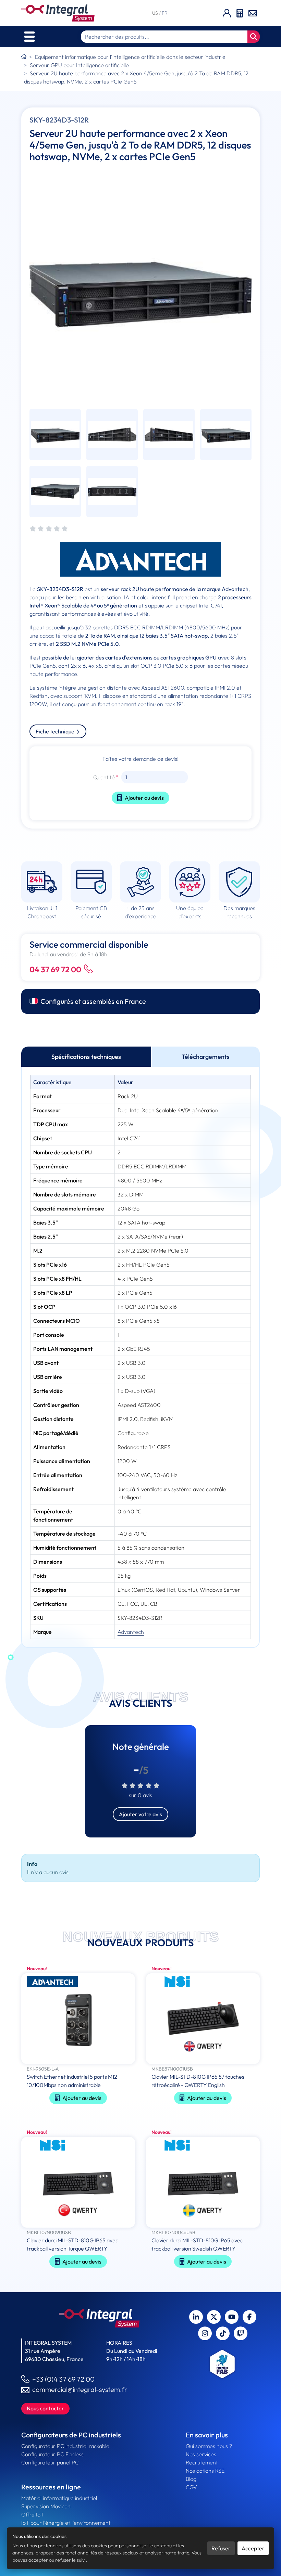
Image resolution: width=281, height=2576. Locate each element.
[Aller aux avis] (49, 529)
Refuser (221, 2548)
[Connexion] (227, 13)
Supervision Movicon (46, 2506)
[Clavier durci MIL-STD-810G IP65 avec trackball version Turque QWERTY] (78, 2183)
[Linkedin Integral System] (196, 2317)
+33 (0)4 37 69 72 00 (63, 2379)
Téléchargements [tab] (206, 1057)
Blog (191, 2479)
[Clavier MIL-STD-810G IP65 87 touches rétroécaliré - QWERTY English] (203, 2019)
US (156, 13)
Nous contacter (45, 2408)
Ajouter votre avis (140, 1814)
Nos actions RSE (205, 2471)
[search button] (254, 37)
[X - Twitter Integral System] (214, 2317)
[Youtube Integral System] (232, 2317)
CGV (191, 2487)
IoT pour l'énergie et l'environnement (66, 2523)
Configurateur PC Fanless (52, 2454)
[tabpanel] (140, 1357)
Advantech (131, 1632)
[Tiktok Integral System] (223, 2333)
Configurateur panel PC (50, 2462)
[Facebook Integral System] (249, 2317)
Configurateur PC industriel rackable (65, 2446)
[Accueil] (24, 57)
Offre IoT (33, 2514)
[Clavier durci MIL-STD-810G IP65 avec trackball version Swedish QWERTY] (203, 2183)
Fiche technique (56, 731)
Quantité (104, 777)
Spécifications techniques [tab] (86, 1057)
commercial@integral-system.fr (80, 2389)
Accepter (253, 2548)
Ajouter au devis (144, 798)
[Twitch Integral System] (241, 2333)
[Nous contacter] (253, 13)
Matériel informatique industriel (59, 2498)
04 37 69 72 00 (55, 969)
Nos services (201, 2454)
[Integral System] (58, 13)
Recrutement (202, 2462)
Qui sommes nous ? (209, 2446)
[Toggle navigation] (29, 37)
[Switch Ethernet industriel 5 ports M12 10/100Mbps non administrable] (78, 2019)
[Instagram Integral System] (205, 2333)
